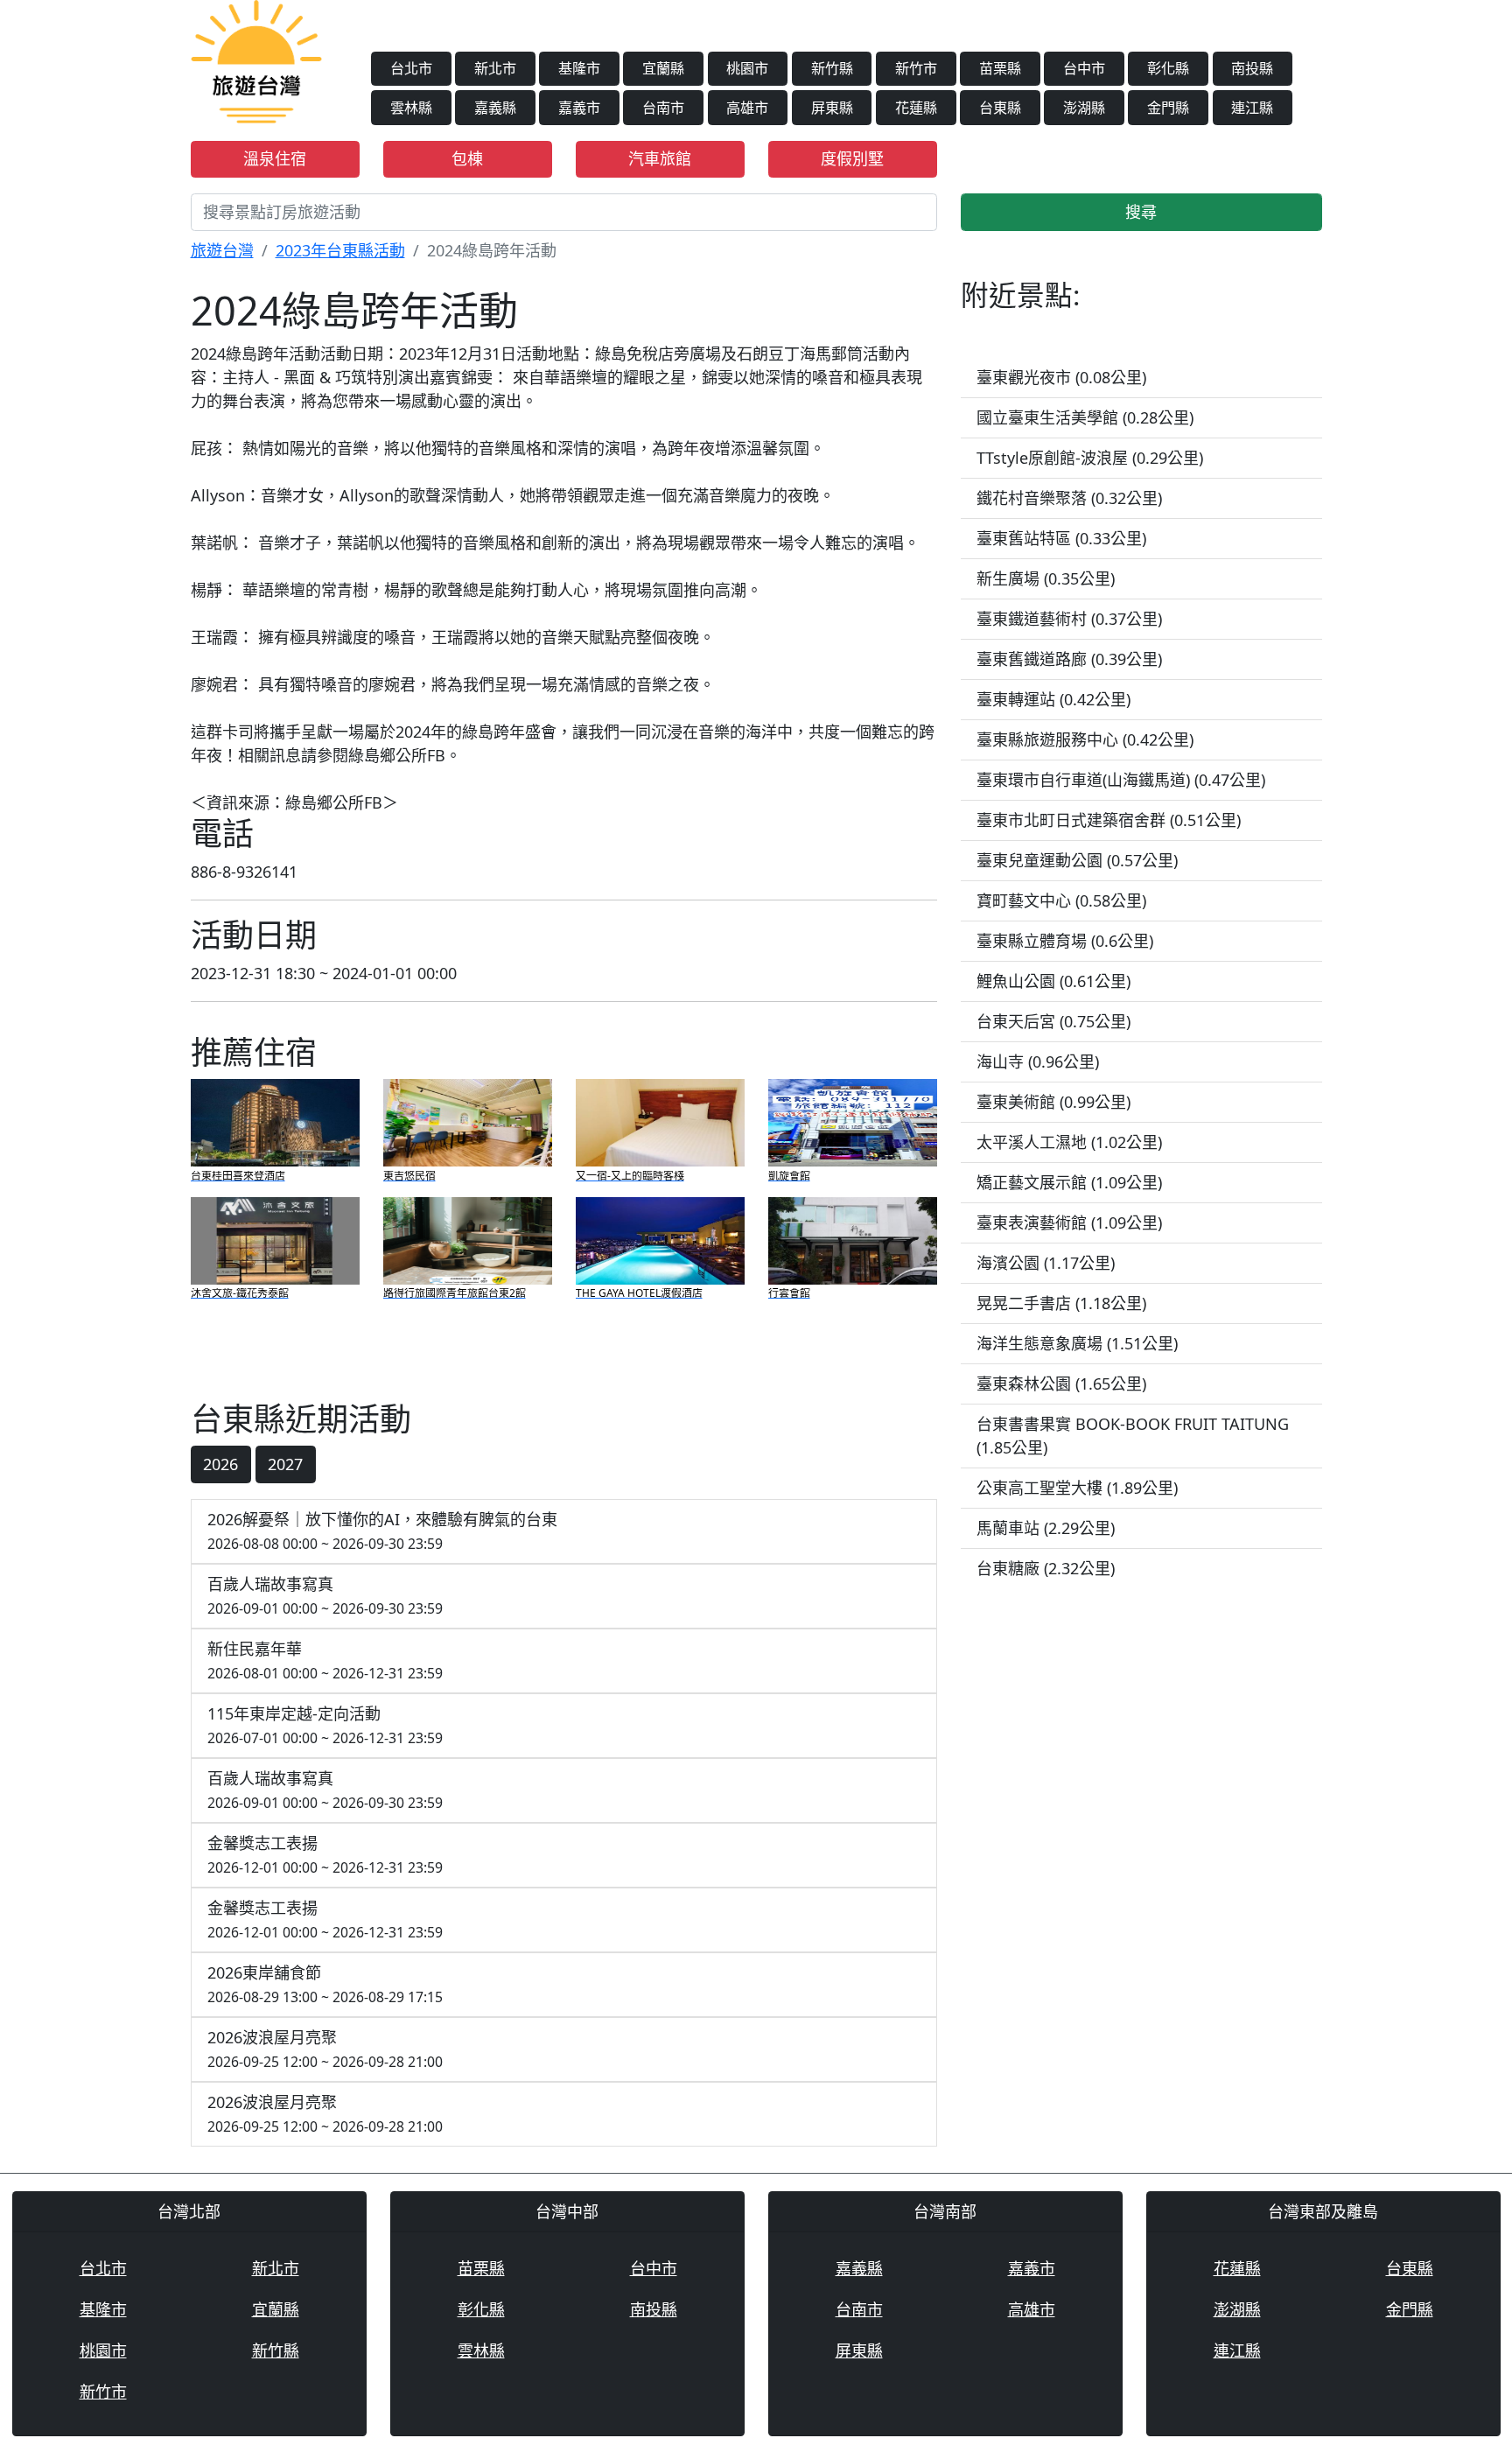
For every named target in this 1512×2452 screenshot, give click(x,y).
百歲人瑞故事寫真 (325, 1596)
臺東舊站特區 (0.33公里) (1061, 538)
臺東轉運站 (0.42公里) (1053, 699)
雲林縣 (411, 108)
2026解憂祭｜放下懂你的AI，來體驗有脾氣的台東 (382, 1531)
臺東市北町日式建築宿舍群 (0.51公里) (1109, 820)
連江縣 (1252, 108)
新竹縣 (832, 68)
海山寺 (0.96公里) (1038, 1061)
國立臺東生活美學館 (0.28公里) (1085, 417)
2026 (220, 1464)
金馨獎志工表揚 (325, 1855)
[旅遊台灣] (256, 60)
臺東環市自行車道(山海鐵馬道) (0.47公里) (1121, 780)
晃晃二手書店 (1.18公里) (1061, 1303)
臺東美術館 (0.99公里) (1053, 1102)
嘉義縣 (495, 108)
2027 (285, 1464)
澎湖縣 (1084, 108)
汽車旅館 (660, 158)
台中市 (1084, 68)
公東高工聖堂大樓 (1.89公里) (1077, 1488)
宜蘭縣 (663, 68)
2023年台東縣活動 (340, 250)
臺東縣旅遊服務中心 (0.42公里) (1085, 739)
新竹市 (916, 68)
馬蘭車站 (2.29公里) (1046, 1528)
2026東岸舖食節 (325, 1984)
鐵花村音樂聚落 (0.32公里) (1069, 498)
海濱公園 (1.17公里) (1046, 1263)
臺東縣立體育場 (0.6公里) (1065, 941)
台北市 (411, 68)
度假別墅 (852, 158)
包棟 (467, 158)
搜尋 (1141, 212)
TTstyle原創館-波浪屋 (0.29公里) (1090, 458)
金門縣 (1168, 108)
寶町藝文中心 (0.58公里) (1061, 900)
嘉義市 (579, 108)
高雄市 (747, 108)
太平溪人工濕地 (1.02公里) (1069, 1142)
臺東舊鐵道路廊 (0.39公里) (1069, 659)
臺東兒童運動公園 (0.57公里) (1077, 860)
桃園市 (747, 68)
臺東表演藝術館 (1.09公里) (1069, 1222)
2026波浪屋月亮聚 (325, 2049)
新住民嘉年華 (325, 1660)
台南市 (663, 108)
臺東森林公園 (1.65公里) (1061, 1384)
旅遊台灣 (222, 250)
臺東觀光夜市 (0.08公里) (1061, 377)
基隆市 (579, 68)
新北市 (495, 68)
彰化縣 (1168, 68)
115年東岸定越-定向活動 (325, 1725)
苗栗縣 (1000, 68)
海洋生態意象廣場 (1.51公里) (1077, 1343)
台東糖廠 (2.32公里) (1046, 1568)
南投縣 (1252, 68)
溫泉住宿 (275, 158)
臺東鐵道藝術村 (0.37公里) (1069, 619)
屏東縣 (832, 108)
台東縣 (1000, 108)
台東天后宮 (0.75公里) (1053, 1021)
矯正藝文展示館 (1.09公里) (1069, 1182)
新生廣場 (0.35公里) (1046, 578)
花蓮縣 (916, 108)
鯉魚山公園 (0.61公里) (1053, 981)
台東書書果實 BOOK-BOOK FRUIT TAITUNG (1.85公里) (1133, 1436)
